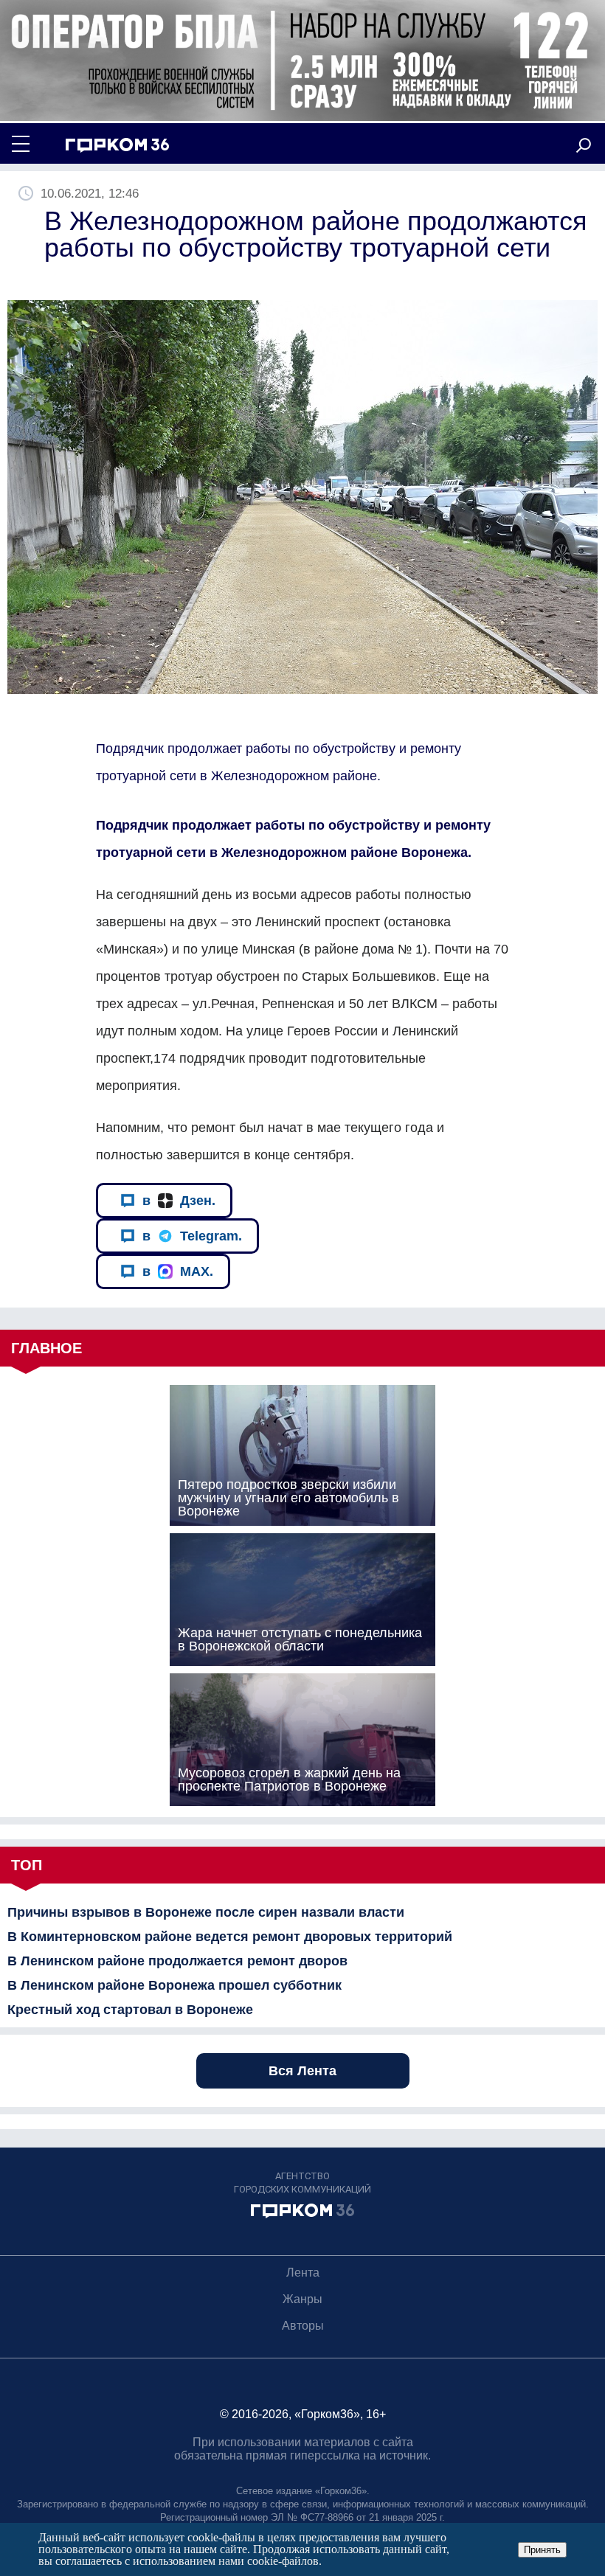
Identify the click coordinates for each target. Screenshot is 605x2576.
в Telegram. (192, 1236)
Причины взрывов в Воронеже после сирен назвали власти (206, 1912)
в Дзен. (179, 1201)
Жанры (302, 2299)
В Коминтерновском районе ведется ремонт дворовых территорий (230, 1937)
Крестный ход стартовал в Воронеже (130, 2010)
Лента (303, 2273)
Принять (542, 2550)
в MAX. (178, 1271)
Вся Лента (302, 2071)
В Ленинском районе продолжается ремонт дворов (177, 1961)
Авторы (303, 2326)
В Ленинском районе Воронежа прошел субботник (174, 1985)
